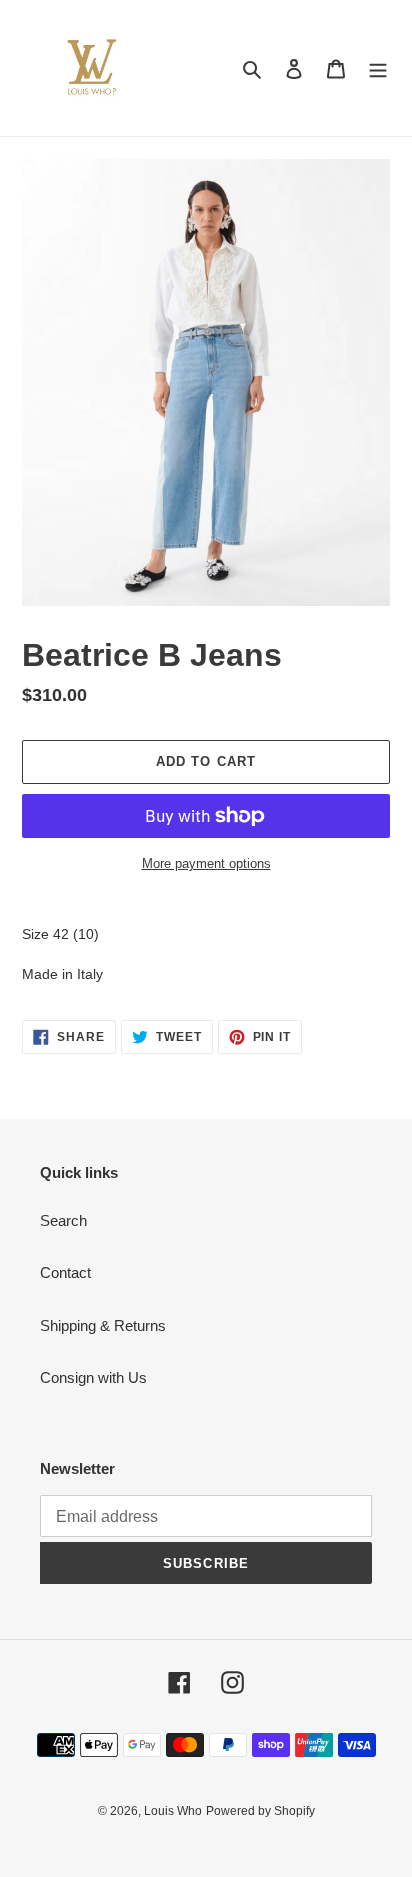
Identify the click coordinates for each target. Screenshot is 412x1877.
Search (63, 1220)
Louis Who (173, 1811)
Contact (65, 1272)
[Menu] (378, 68)
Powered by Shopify (260, 1811)
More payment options (206, 863)
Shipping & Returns (103, 1325)
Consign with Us (93, 1377)
